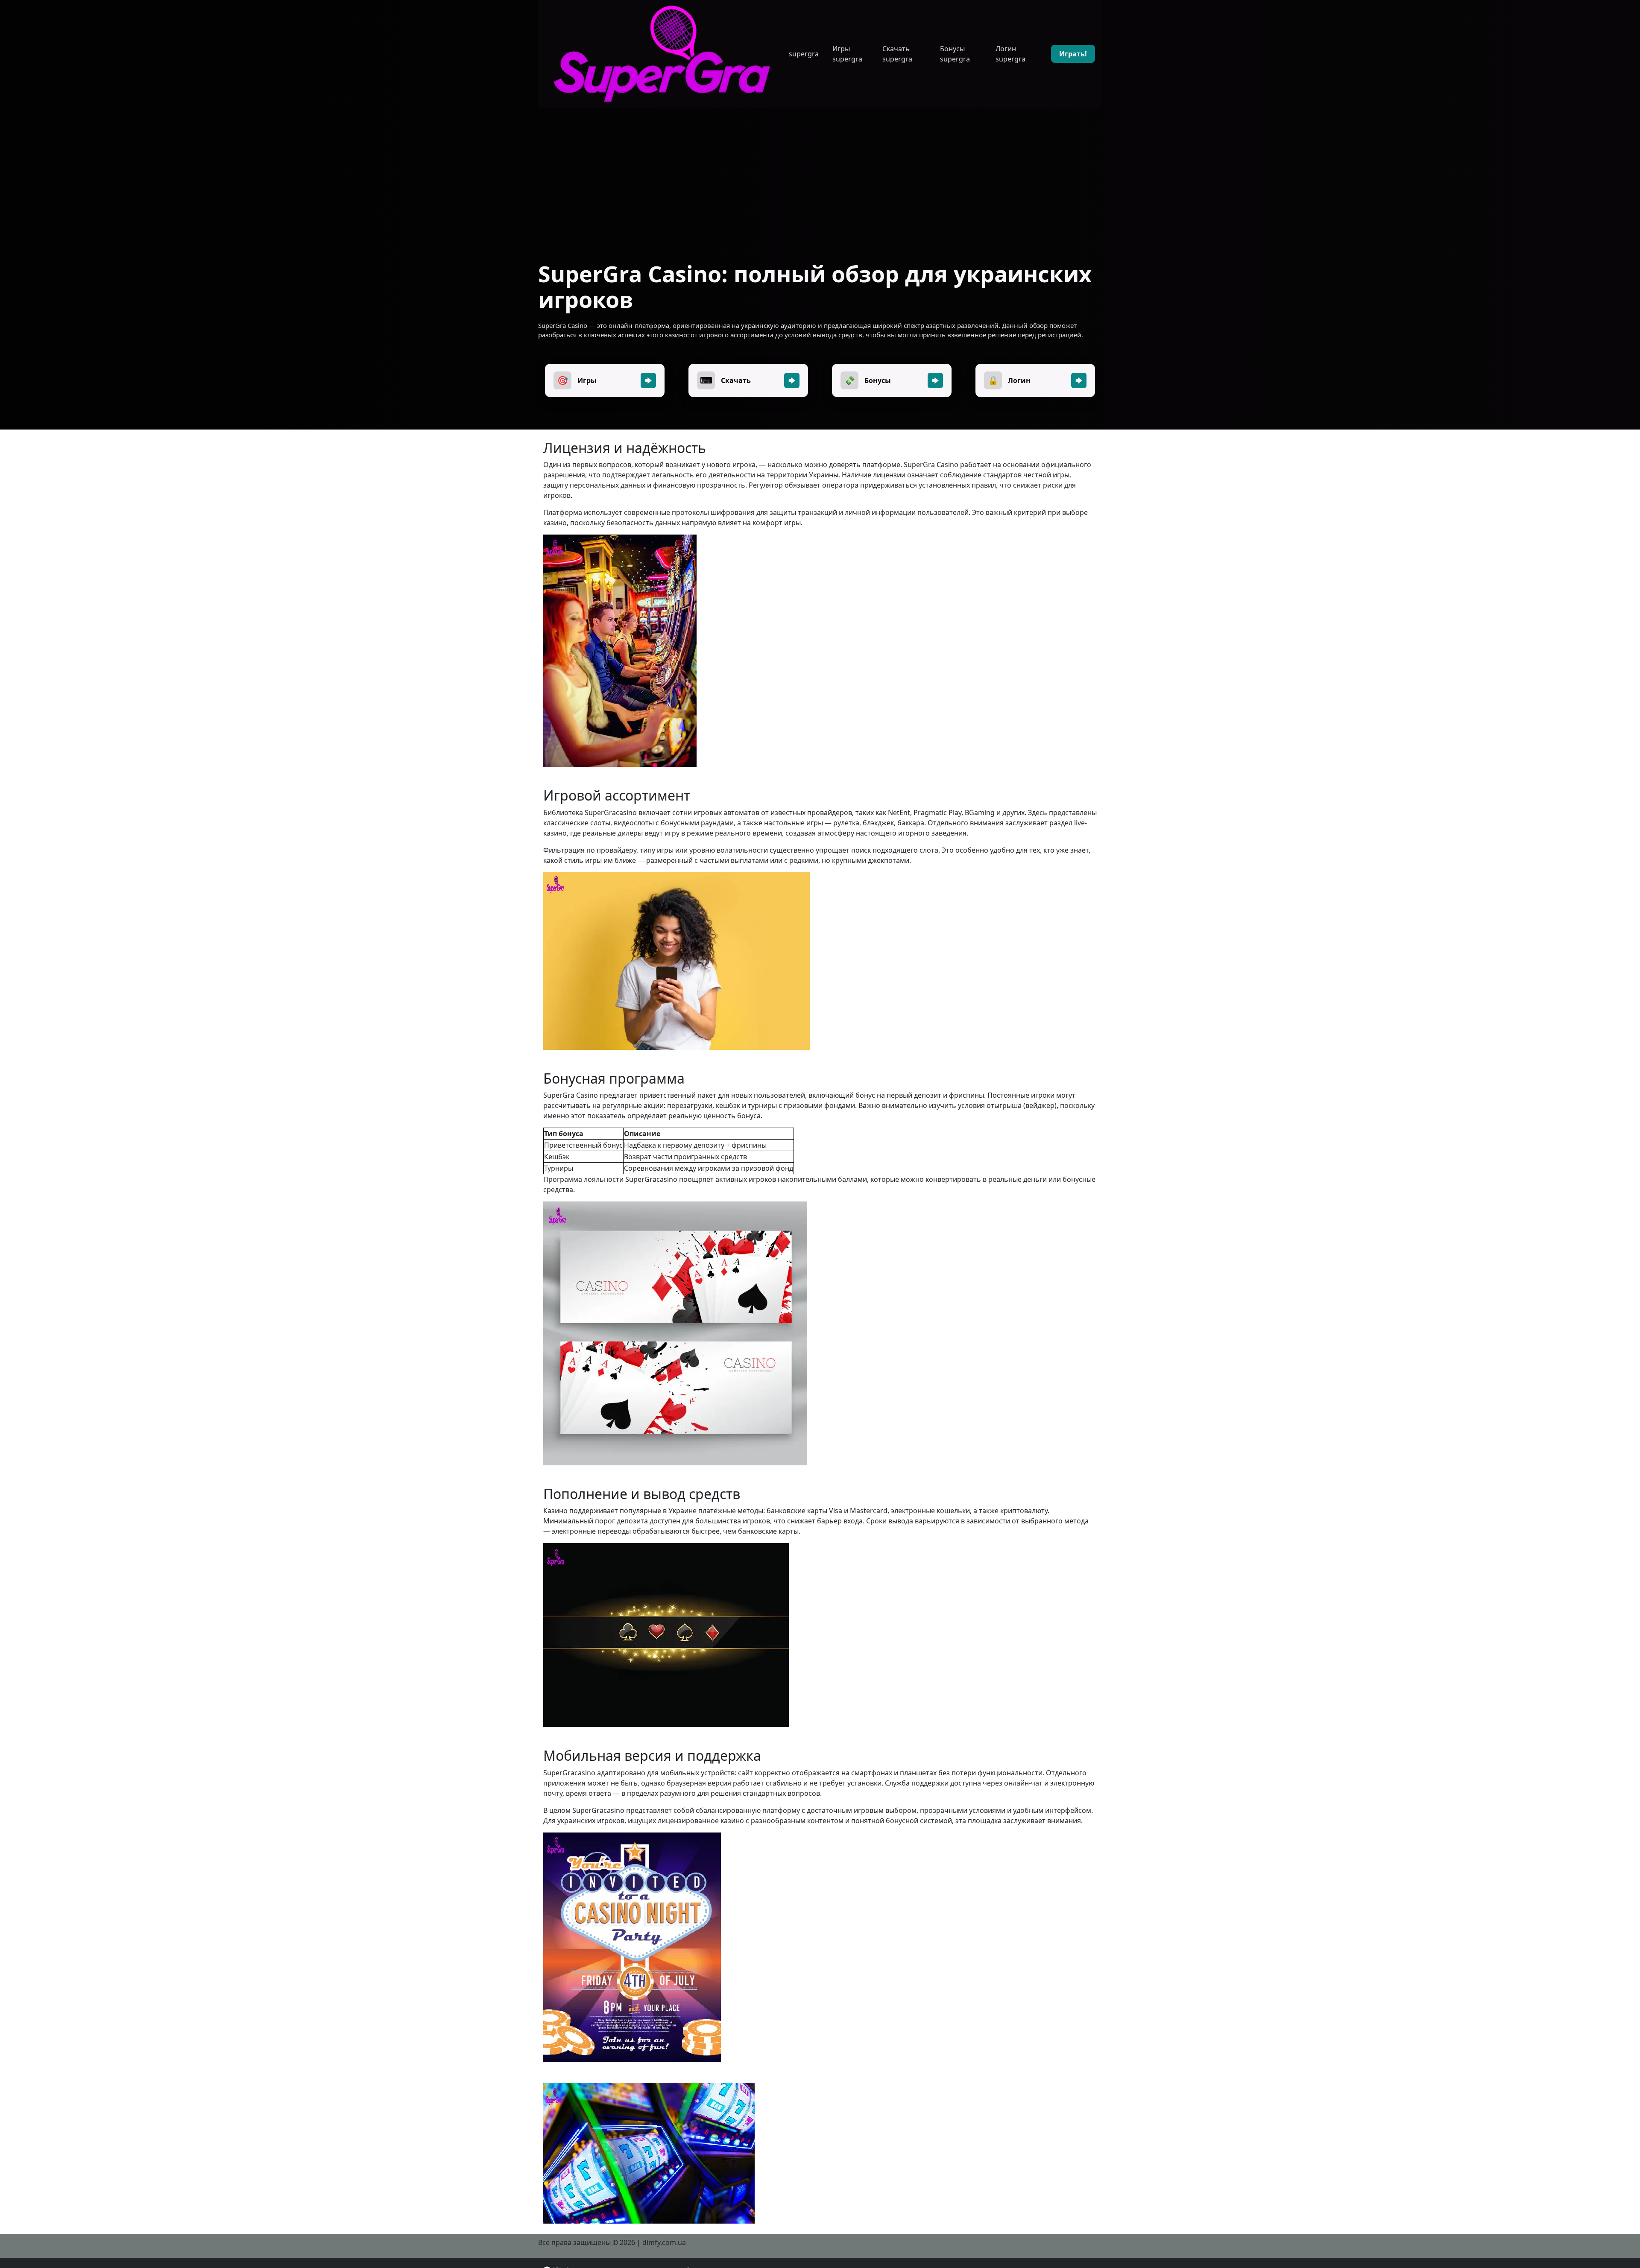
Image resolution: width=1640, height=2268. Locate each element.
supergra (804, 54)
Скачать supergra (897, 54)
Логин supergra (1010, 54)
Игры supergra (847, 54)
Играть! (1073, 54)
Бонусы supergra (955, 54)
